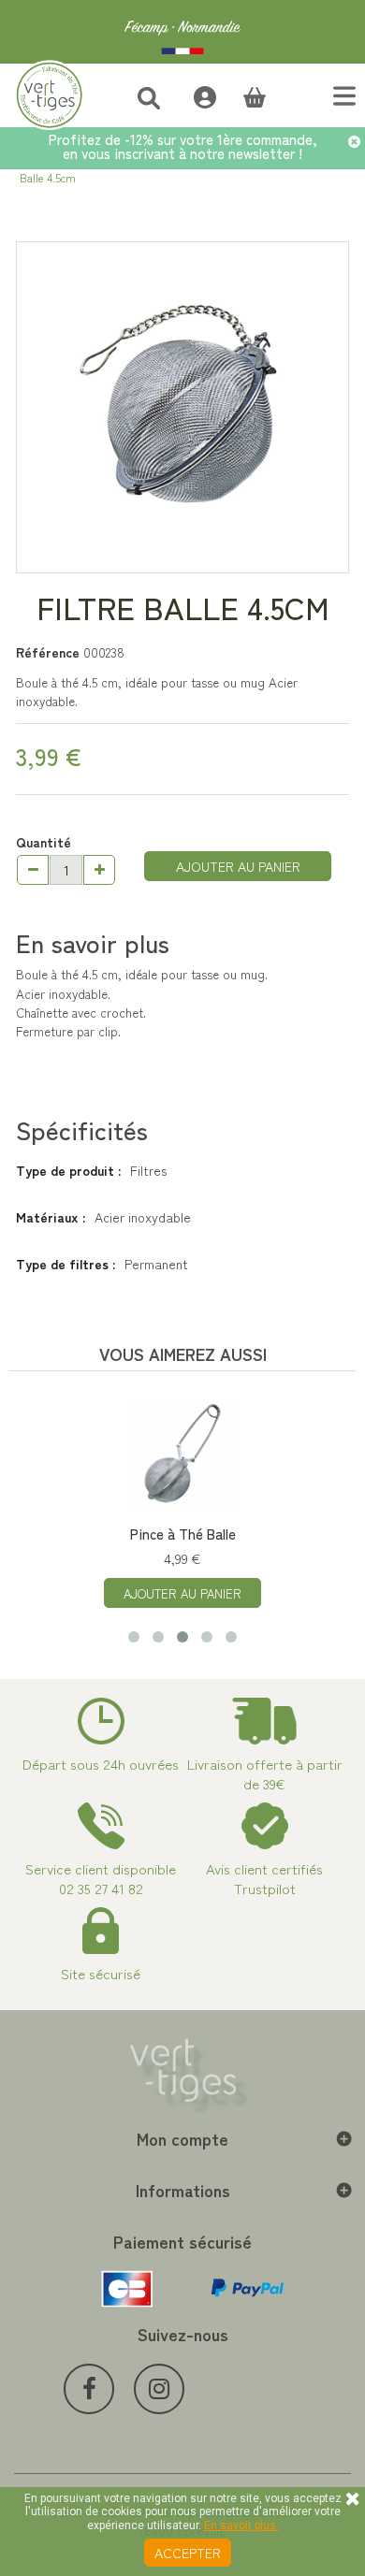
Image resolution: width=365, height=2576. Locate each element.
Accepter (188, 2553)
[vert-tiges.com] (182, 32)
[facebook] (89, 2389)
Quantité (44, 842)
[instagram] (159, 2389)
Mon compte (182, 2138)
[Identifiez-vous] (195, 95)
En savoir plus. (241, 2525)
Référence (48, 652)
